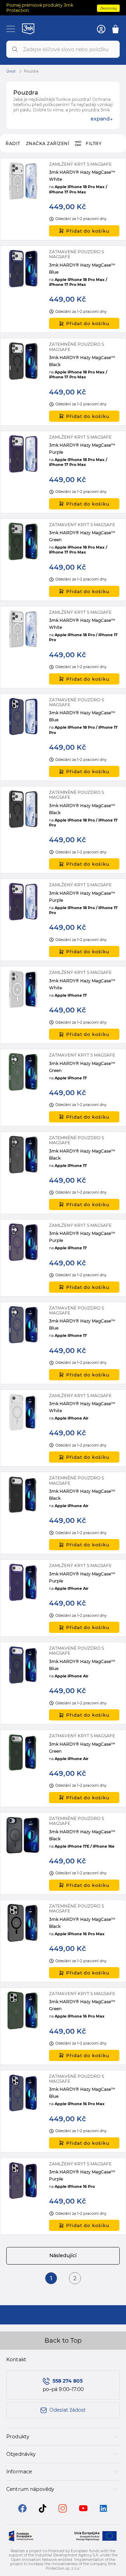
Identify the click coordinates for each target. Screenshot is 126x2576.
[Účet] (101, 29)
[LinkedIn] (104, 2510)
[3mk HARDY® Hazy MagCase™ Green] (63, 560)
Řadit (13, 143)
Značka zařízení (48, 143)
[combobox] (63, 49)
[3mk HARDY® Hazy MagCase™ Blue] (63, 289)
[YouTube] (83, 2509)
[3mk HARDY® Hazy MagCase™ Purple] (63, 472)
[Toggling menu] (11, 29)
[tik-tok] (43, 2511)
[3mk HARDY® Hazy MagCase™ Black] (63, 382)
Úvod (11, 71)
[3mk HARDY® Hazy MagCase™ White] (63, 199)
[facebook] (22, 2511)
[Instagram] (63, 2511)
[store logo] (28, 29)
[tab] (63, 2437)
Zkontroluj (108, 8)
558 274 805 (68, 2381)
